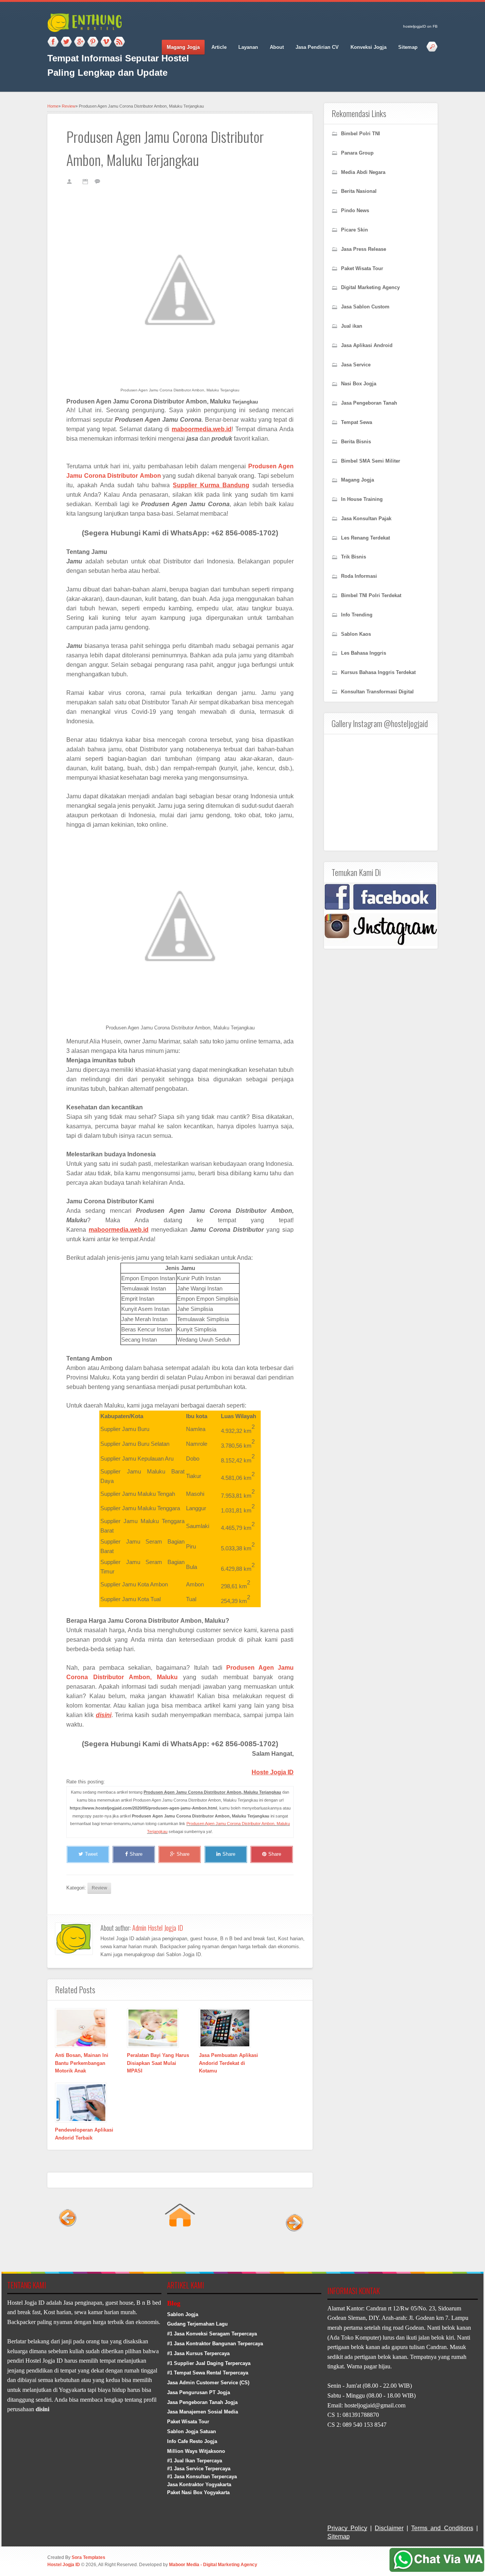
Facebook (53, 42)
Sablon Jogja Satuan (192, 2431)
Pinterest (93, 42)
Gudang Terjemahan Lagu (197, 2324)
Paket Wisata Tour (188, 2422)
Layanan (248, 47)
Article (219, 47)
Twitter (66, 42)
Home (53, 106)
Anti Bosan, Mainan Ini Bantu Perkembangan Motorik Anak (82, 2063)
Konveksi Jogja (368, 47)
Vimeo (106, 42)
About (277, 47)
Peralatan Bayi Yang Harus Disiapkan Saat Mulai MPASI (158, 2063)
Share (136, 1854)
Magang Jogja (183, 47)
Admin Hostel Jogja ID (158, 1928)
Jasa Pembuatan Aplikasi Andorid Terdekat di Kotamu (228, 2063)
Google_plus (80, 42)
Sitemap (408, 47)
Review (69, 106)
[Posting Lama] (293, 2248)
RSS (119, 42)
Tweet (91, 1854)
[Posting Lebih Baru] (67, 2248)
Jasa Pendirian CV (317, 47)
